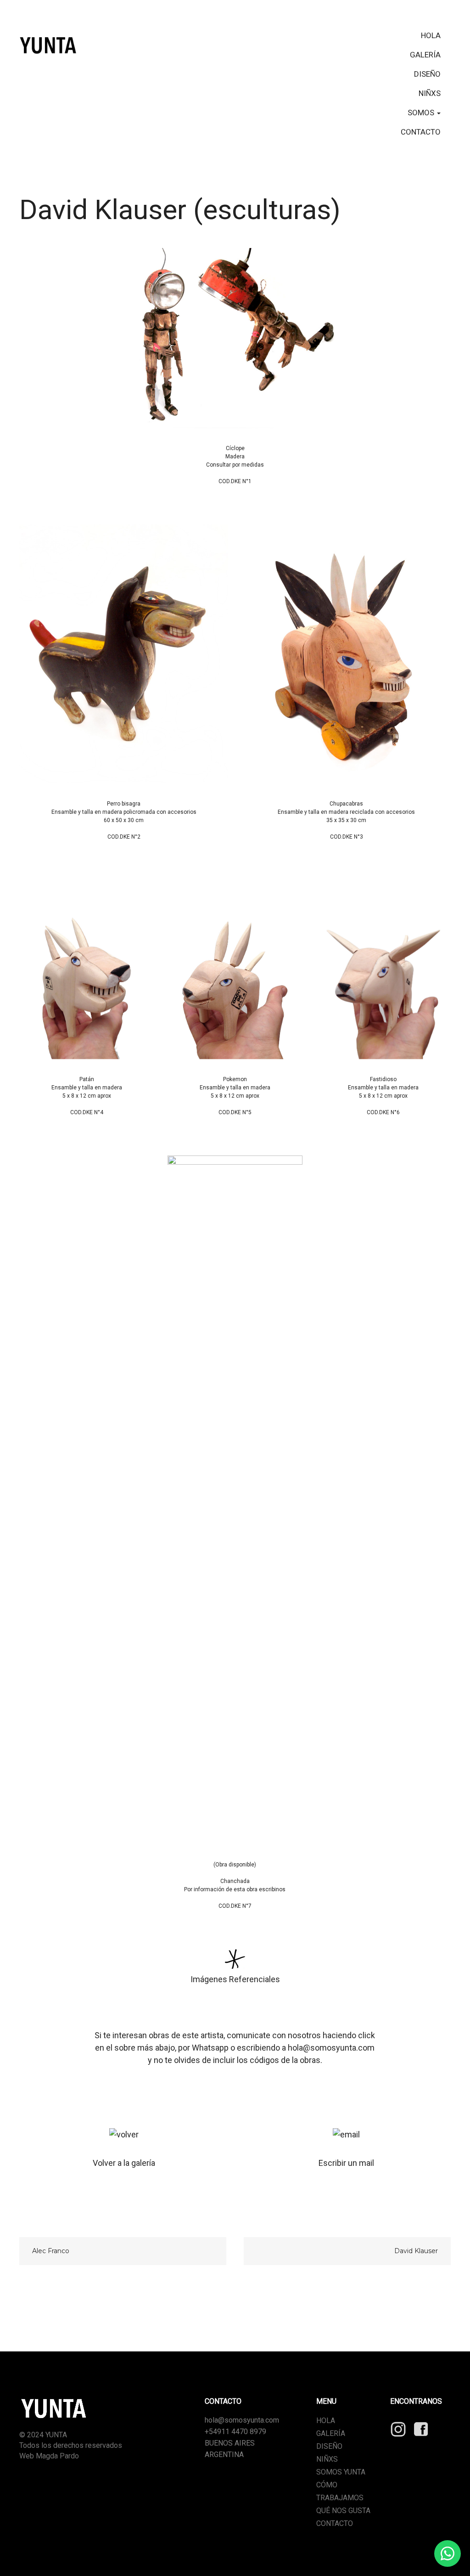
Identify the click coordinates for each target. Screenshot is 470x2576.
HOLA (431, 35)
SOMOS (422, 113)
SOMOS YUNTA (341, 2472)
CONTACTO (421, 132)
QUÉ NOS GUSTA (343, 2511)
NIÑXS (430, 93)
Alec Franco (51, 2251)
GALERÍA (425, 55)
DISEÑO (427, 74)
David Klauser (416, 2251)
